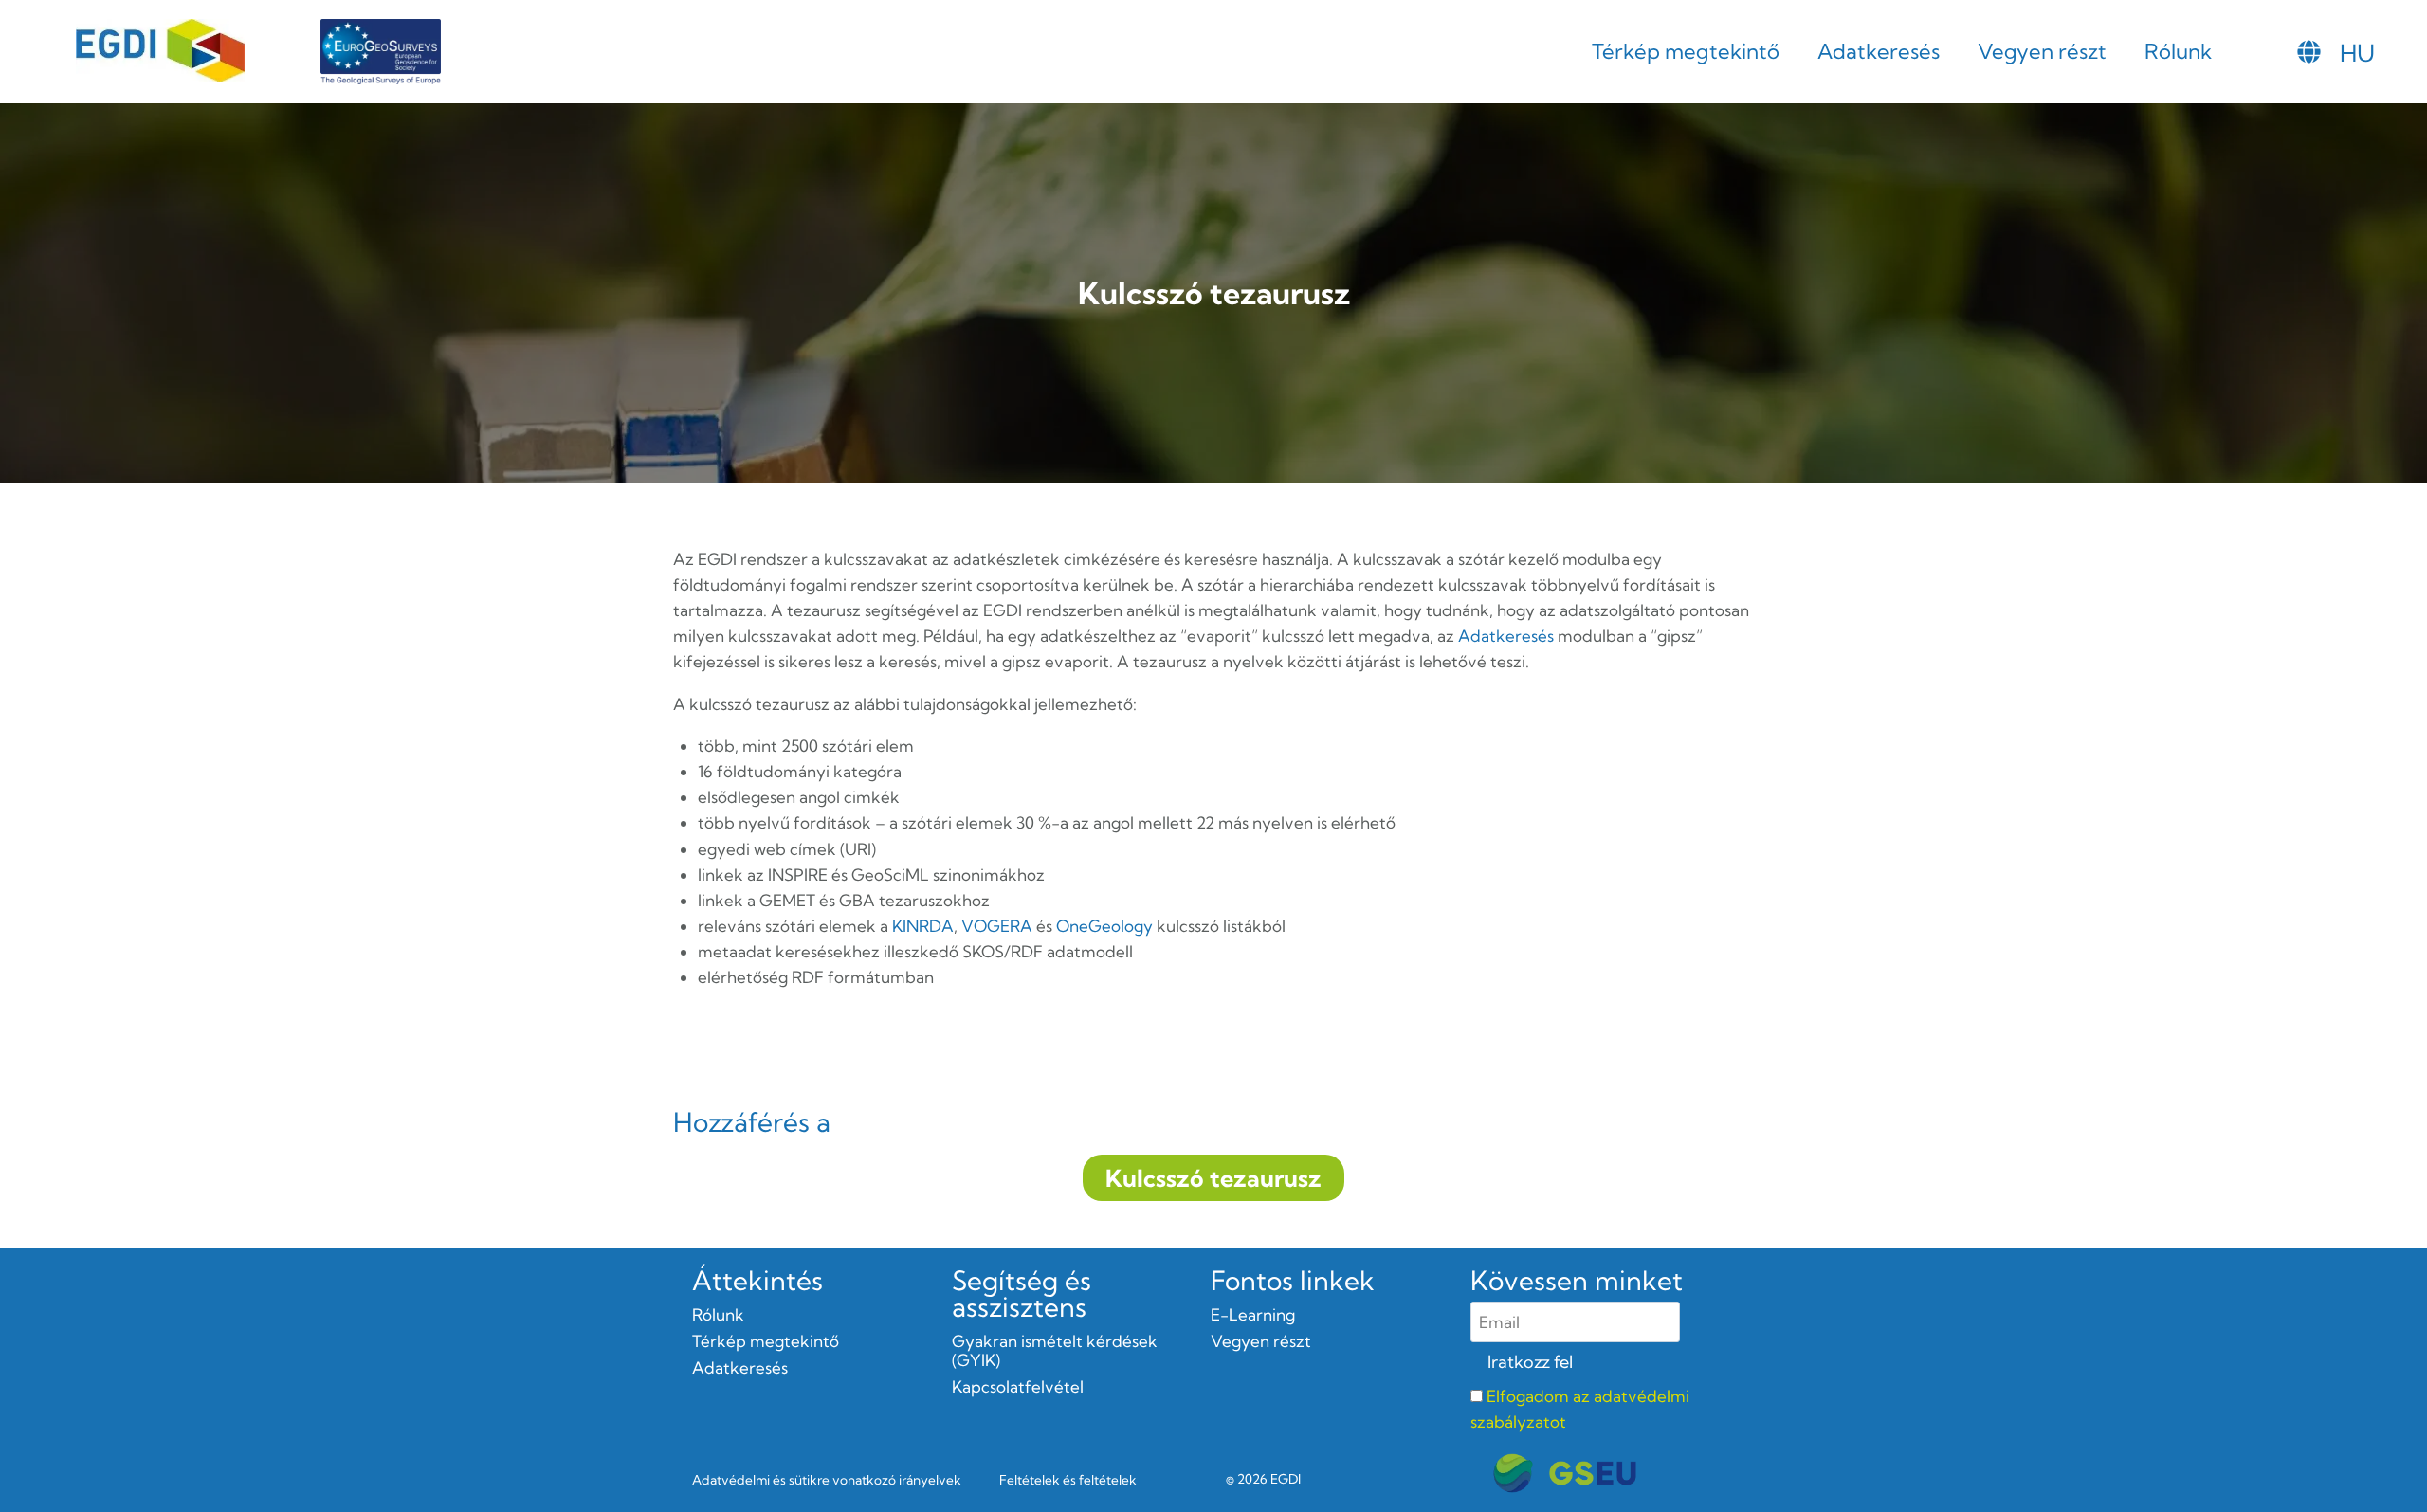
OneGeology (1104, 926)
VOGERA (997, 926)
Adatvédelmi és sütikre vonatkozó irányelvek (827, 1480)
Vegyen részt (2042, 51)
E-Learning (1253, 1314)
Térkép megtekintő (1686, 51)
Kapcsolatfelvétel (1018, 1386)
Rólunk (2178, 51)
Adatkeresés (1879, 51)
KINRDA (923, 926)
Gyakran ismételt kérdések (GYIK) (1055, 1350)
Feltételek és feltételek (1068, 1480)
